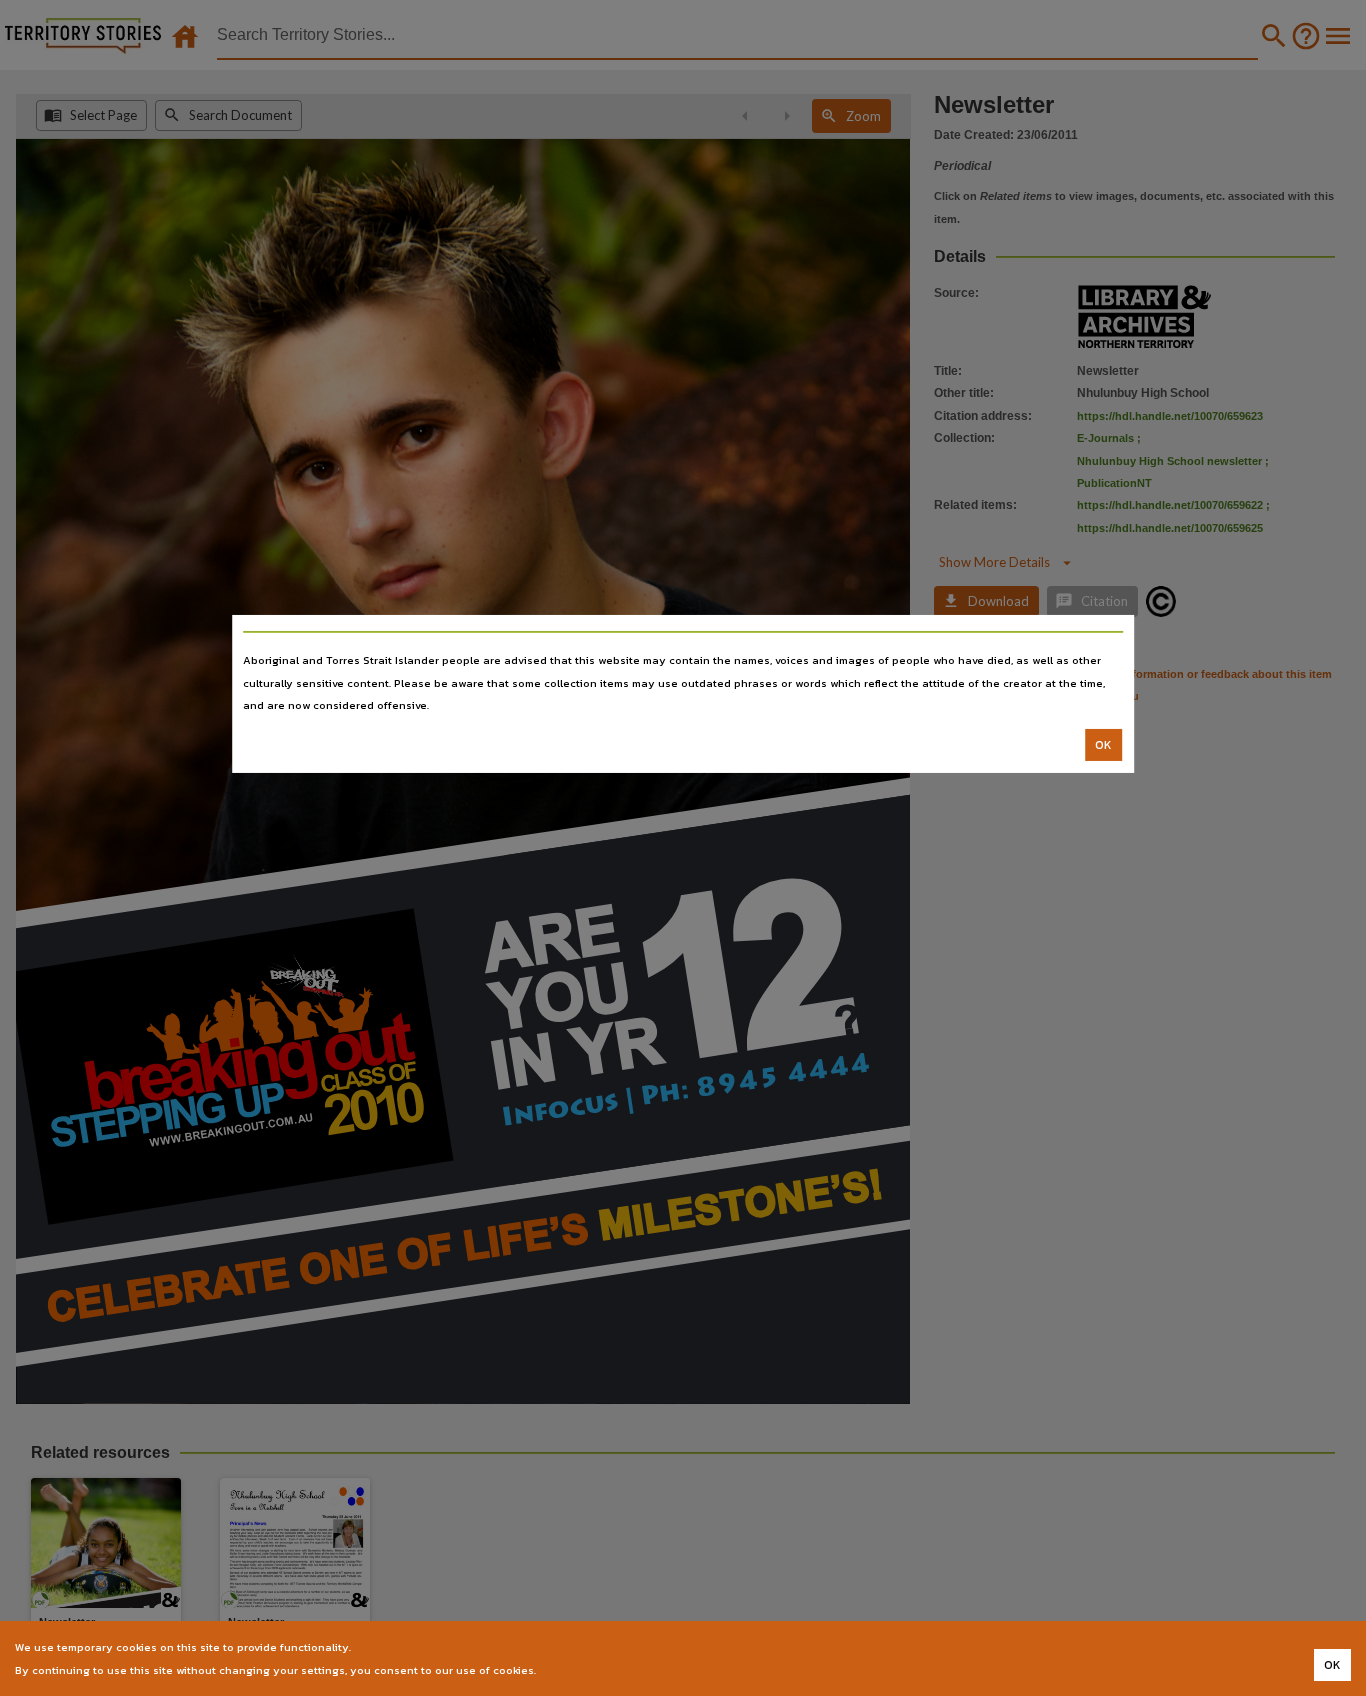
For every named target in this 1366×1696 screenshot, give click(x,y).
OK (1103, 745)
